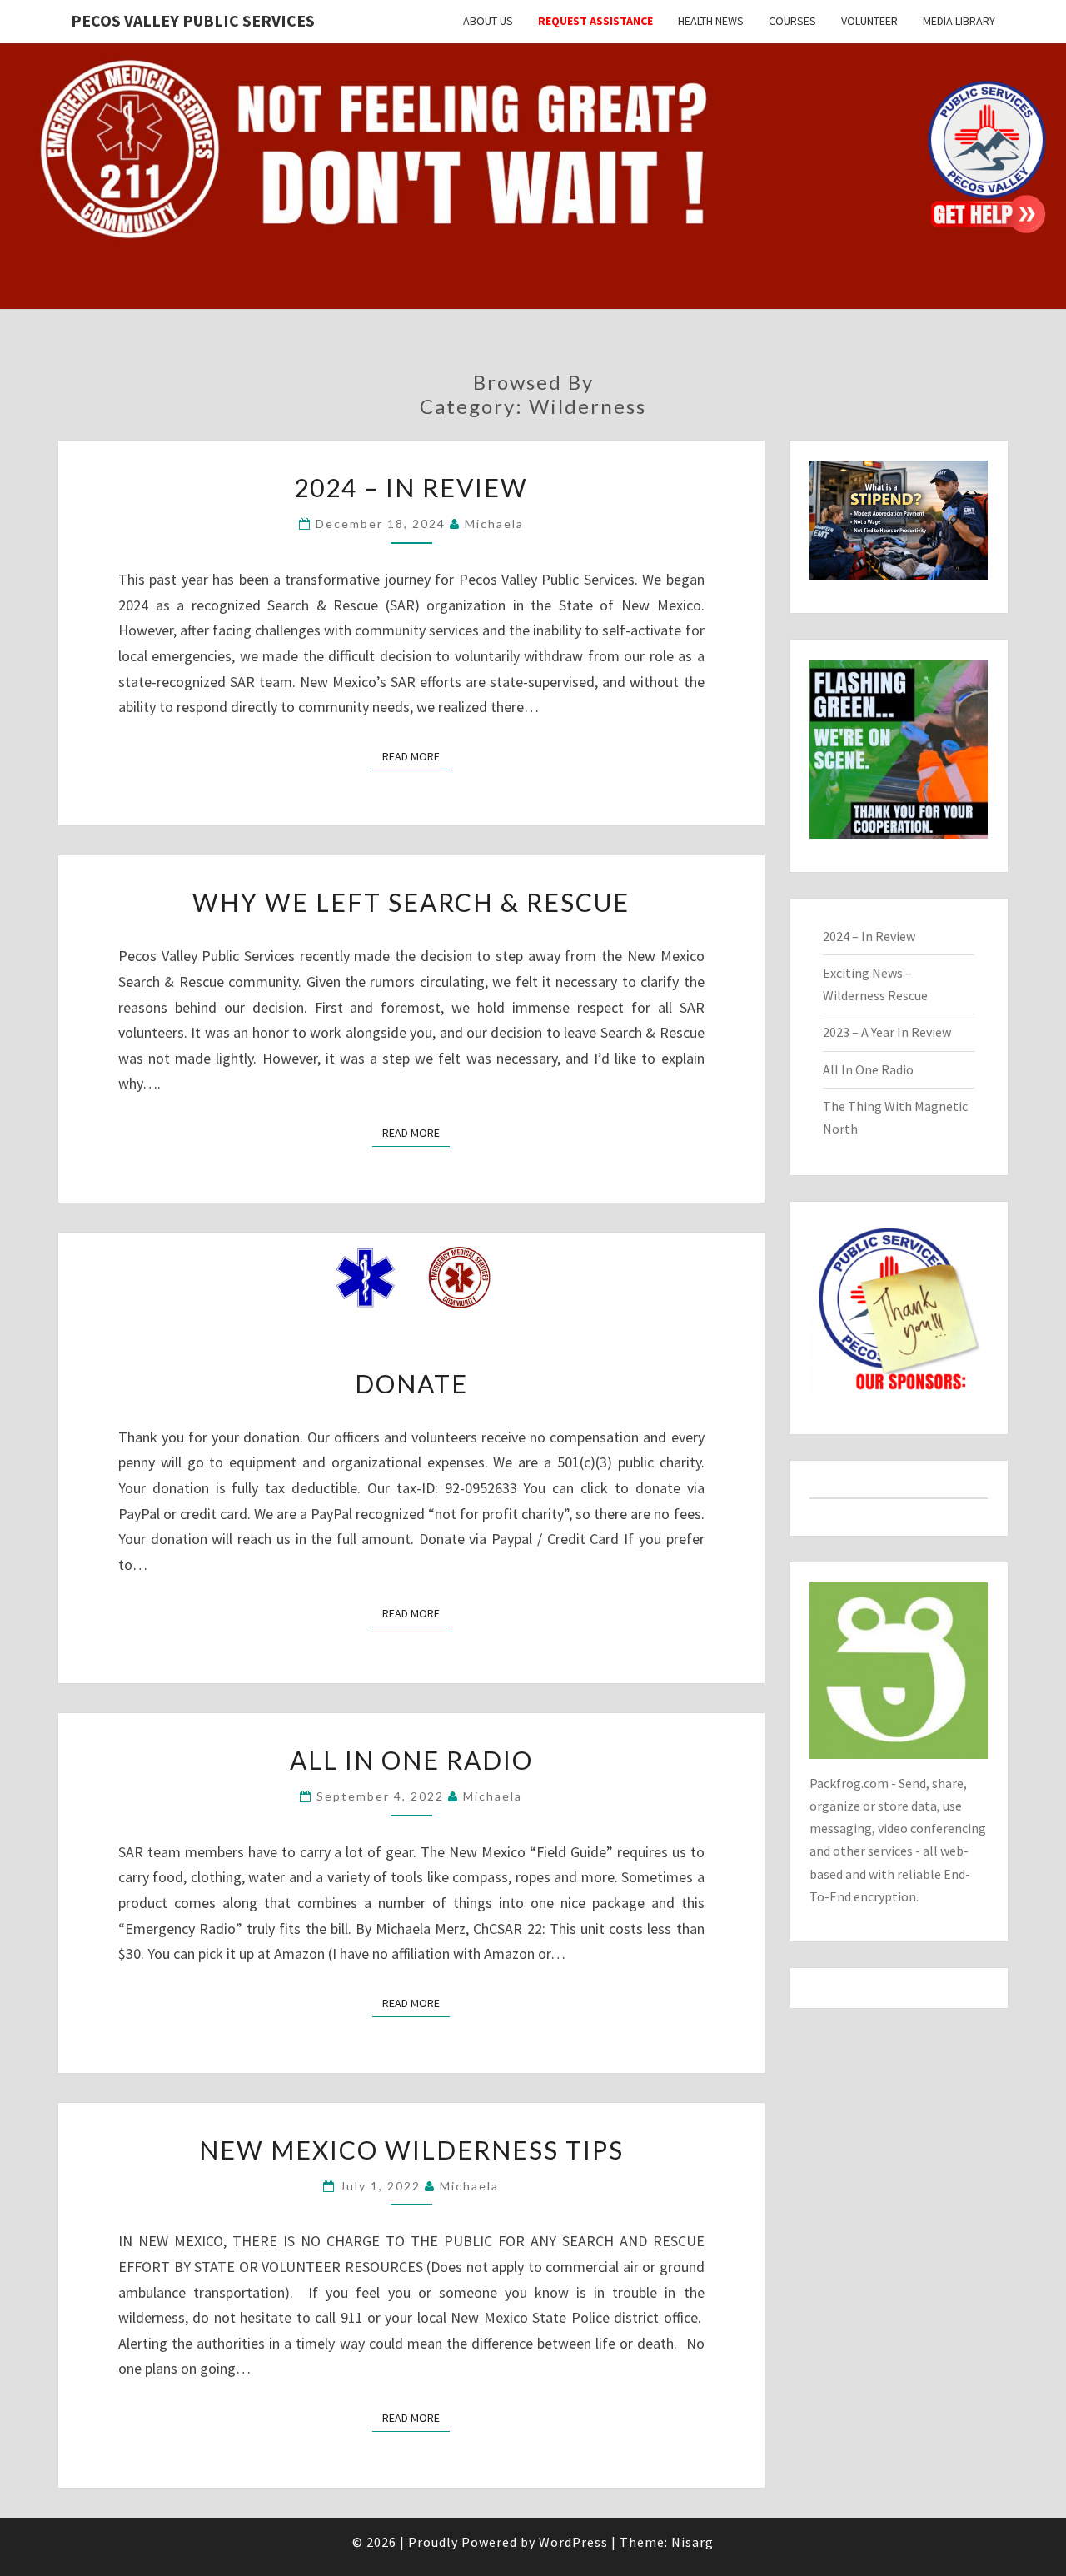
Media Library (959, 21)
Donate (411, 1383)
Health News (711, 21)
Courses (792, 21)
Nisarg (692, 2542)
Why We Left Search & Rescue (411, 902)
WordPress (573, 2542)
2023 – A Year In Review (887, 1032)
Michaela (494, 523)
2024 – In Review (411, 487)
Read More (416, 756)
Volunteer (869, 21)
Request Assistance (595, 21)
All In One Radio (411, 1760)
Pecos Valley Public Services (193, 20)
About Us (488, 21)
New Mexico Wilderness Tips (411, 2150)
